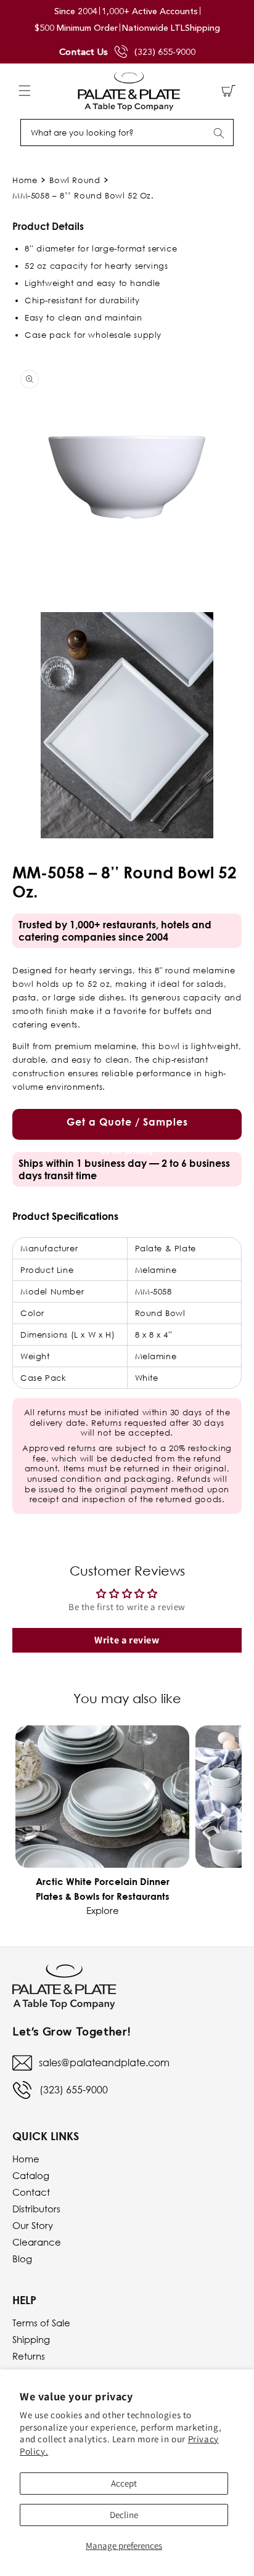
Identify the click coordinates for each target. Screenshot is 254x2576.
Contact (31, 2192)
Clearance (37, 2242)
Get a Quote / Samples (127, 1128)
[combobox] (127, 133)
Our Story (33, 2225)
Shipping (31, 2339)
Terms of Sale (41, 2323)
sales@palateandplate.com (104, 2063)
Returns (29, 2356)
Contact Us (84, 51)
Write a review (127, 1640)
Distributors (36, 2209)
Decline (124, 2515)
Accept (124, 2483)
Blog (22, 2259)
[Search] (219, 133)
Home (25, 180)
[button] (25, 91)
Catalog (31, 2175)
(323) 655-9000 (165, 52)
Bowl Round (75, 180)
